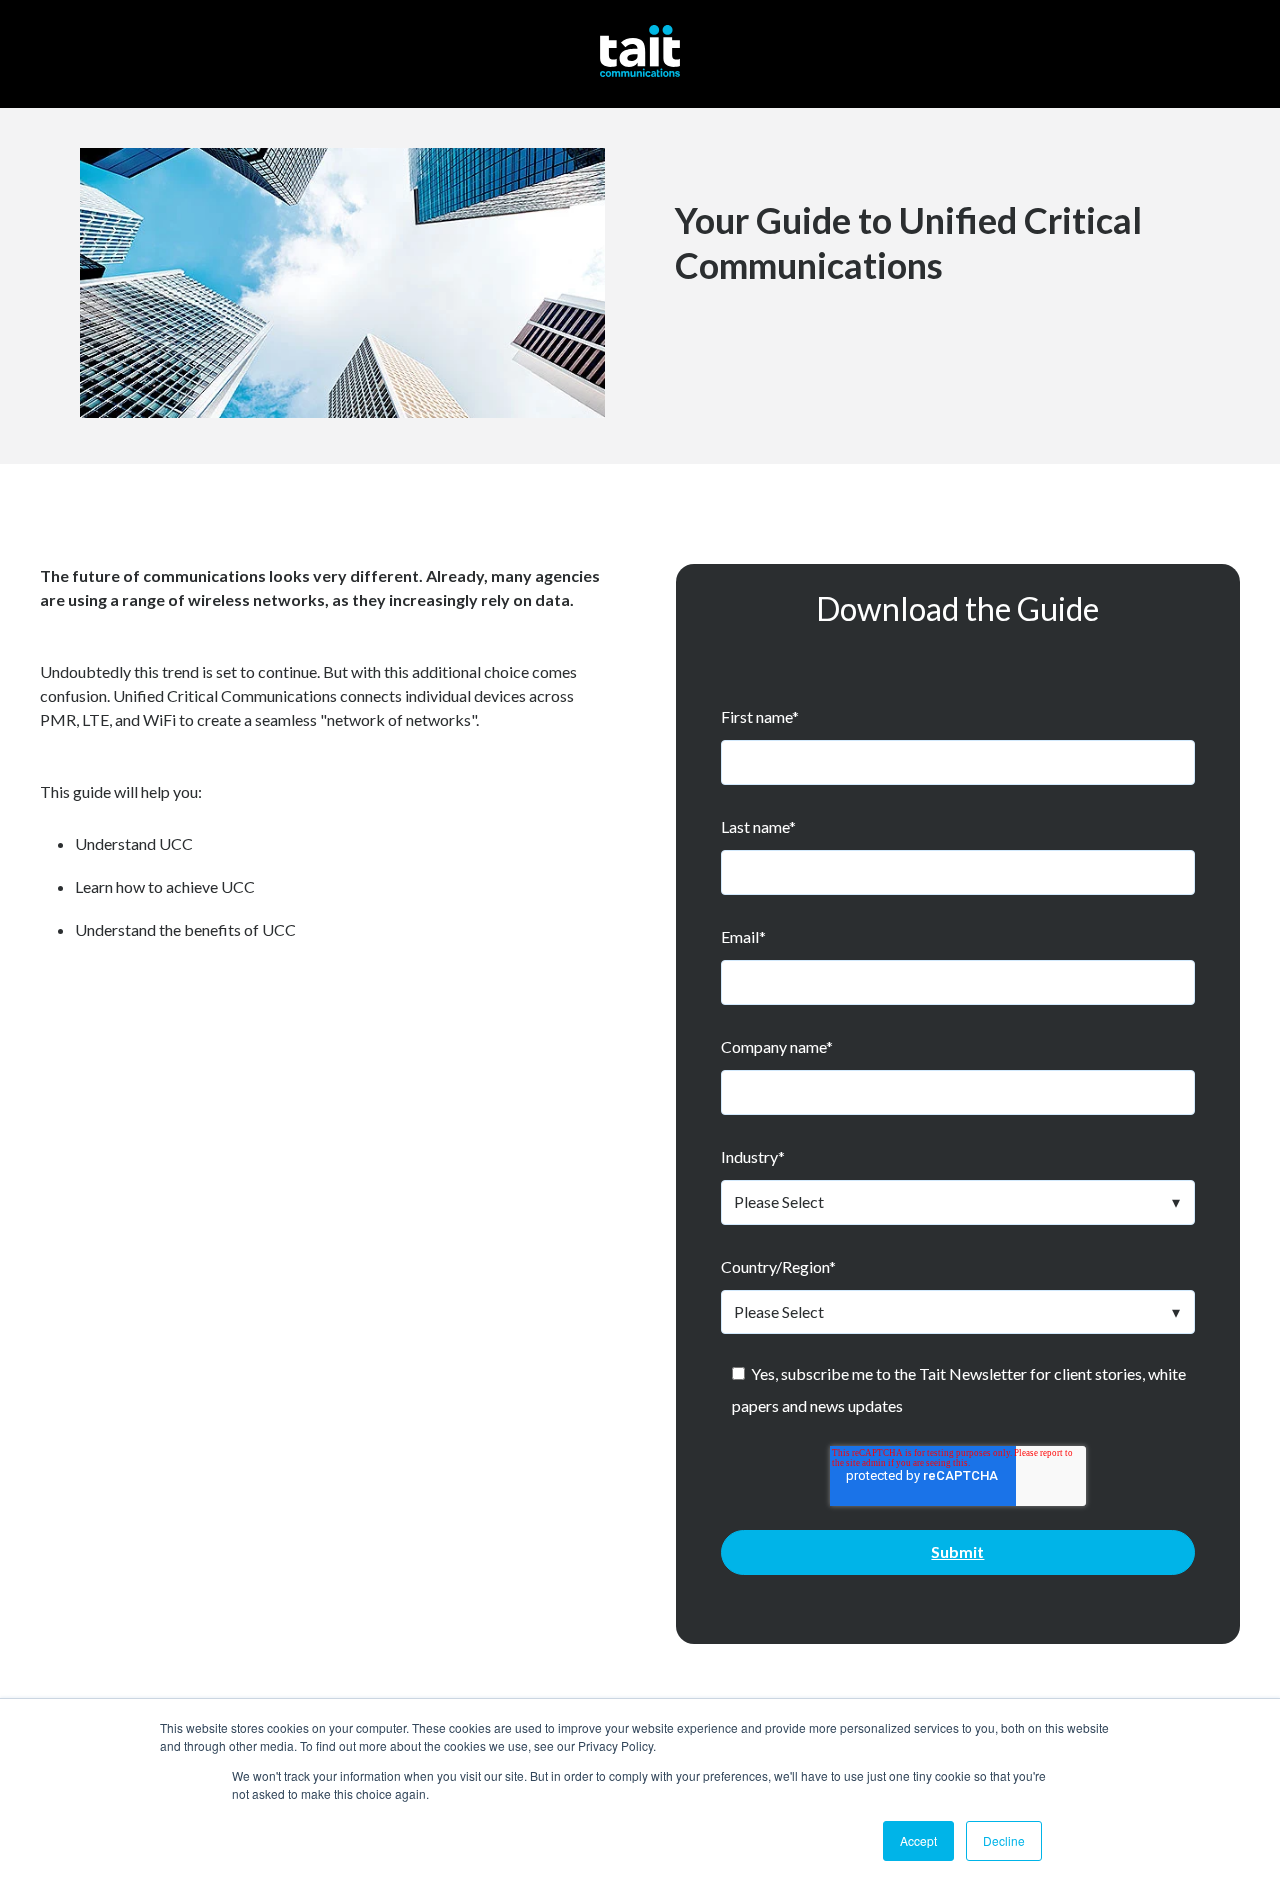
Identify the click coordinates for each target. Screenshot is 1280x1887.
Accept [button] (918, 1840)
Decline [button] (1004, 1840)
